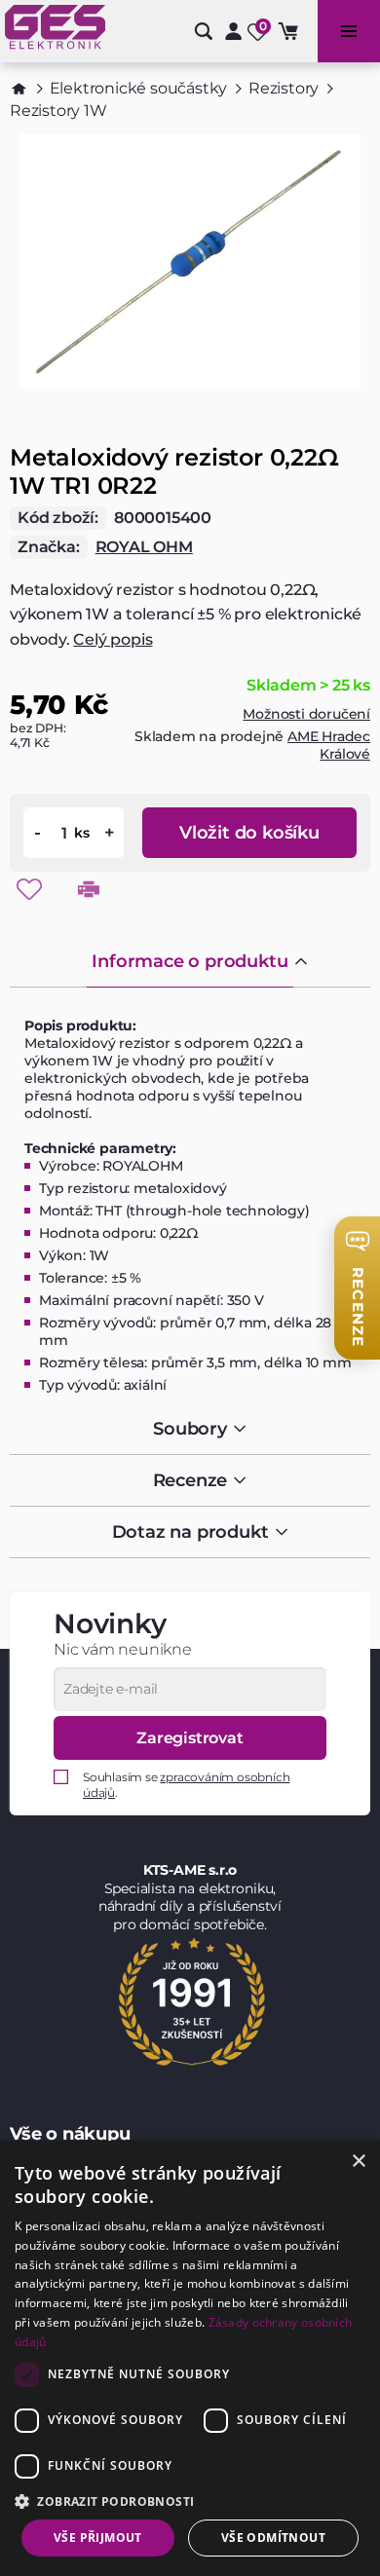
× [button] (358, 2162)
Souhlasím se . (186, 1785)
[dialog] (190, 2358)
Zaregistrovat (190, 1738)
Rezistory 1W (58, 111)
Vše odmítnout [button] (273, 2538)
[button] (190, 2501)
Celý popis (113, 639)
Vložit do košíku (249, 833)
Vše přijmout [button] (98, 2538)
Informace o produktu (190, 961)
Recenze (190, 1480)
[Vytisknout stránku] (89, 889)
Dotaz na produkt (190, 1532)
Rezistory (284, 88)
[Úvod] (19, 89)
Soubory (190, 1429)
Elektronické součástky (139, 88)
